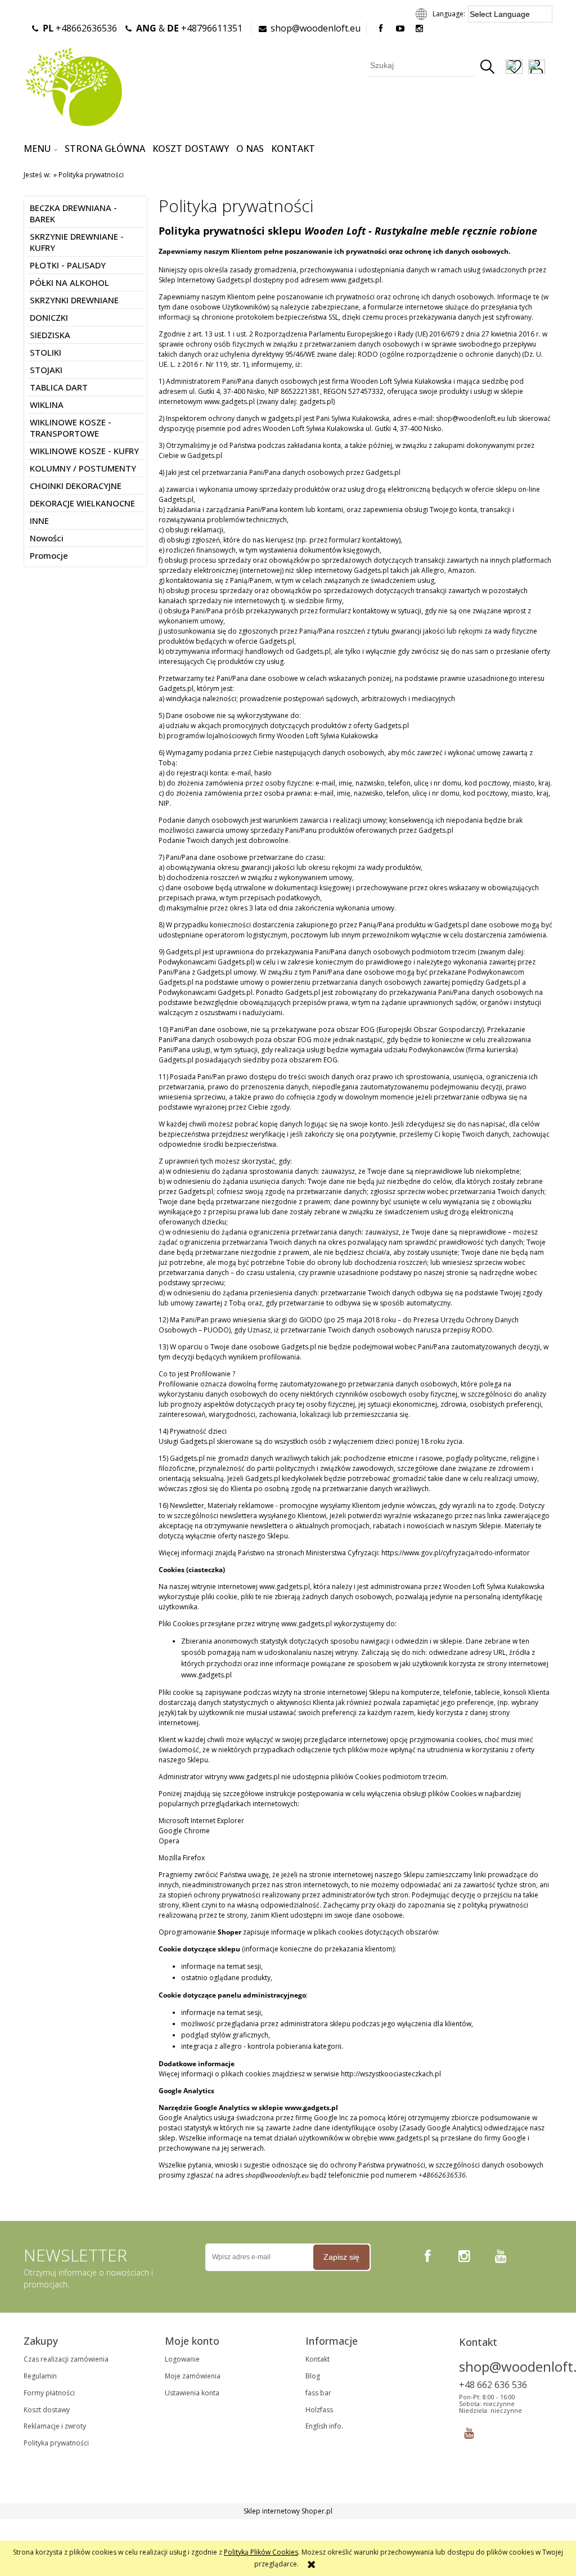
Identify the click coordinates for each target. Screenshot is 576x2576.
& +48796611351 (189, 28)
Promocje (49, 555)
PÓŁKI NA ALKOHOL (69, 282)
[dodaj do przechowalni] (514, 68)
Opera (169, 1841)
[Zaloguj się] (537, 68)
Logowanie (182, 2359)
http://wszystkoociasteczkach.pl (391, 2074)
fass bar (318, 2393)
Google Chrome (184, 1831)
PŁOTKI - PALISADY (68, 265)
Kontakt (318, 2359)
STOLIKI (46, 352)
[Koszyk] (552, 68)
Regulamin (40, 2376)
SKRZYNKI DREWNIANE (74, 300)
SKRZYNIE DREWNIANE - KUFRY (77, 242)
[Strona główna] (73, 86)
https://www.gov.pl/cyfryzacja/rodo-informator (456, 1553)
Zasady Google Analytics (441, 2128)
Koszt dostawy (47, 2410)
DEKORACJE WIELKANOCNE (82, 503)
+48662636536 (80, 28)
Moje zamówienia (193, 2376)
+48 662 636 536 (493, 2385)
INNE (39, 520)
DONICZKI (49, 317)
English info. (324, 2426)
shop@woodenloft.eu (316, 28)
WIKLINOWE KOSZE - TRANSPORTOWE (71, 428)
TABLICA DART (59, 387)
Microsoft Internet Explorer (201, 1821)
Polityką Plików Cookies (261, 2552)
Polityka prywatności (56, 2443)
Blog (313, 2376)
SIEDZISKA (50, 335)
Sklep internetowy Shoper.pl (288, 2511)
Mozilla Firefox (182, 1858)
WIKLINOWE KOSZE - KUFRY (84, 451)
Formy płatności (49, 2393)
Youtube (469, 2431)
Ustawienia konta (192, 2393)
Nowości (47, 538)
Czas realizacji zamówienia (66, 2359)
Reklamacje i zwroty (55, 2426)
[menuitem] (40, 149)
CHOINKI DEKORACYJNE (76, 486)
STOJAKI (46, 370)
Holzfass (319, 2410)
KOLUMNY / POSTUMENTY (83, 468)
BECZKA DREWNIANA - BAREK (73, 213)
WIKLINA (47, 405)
